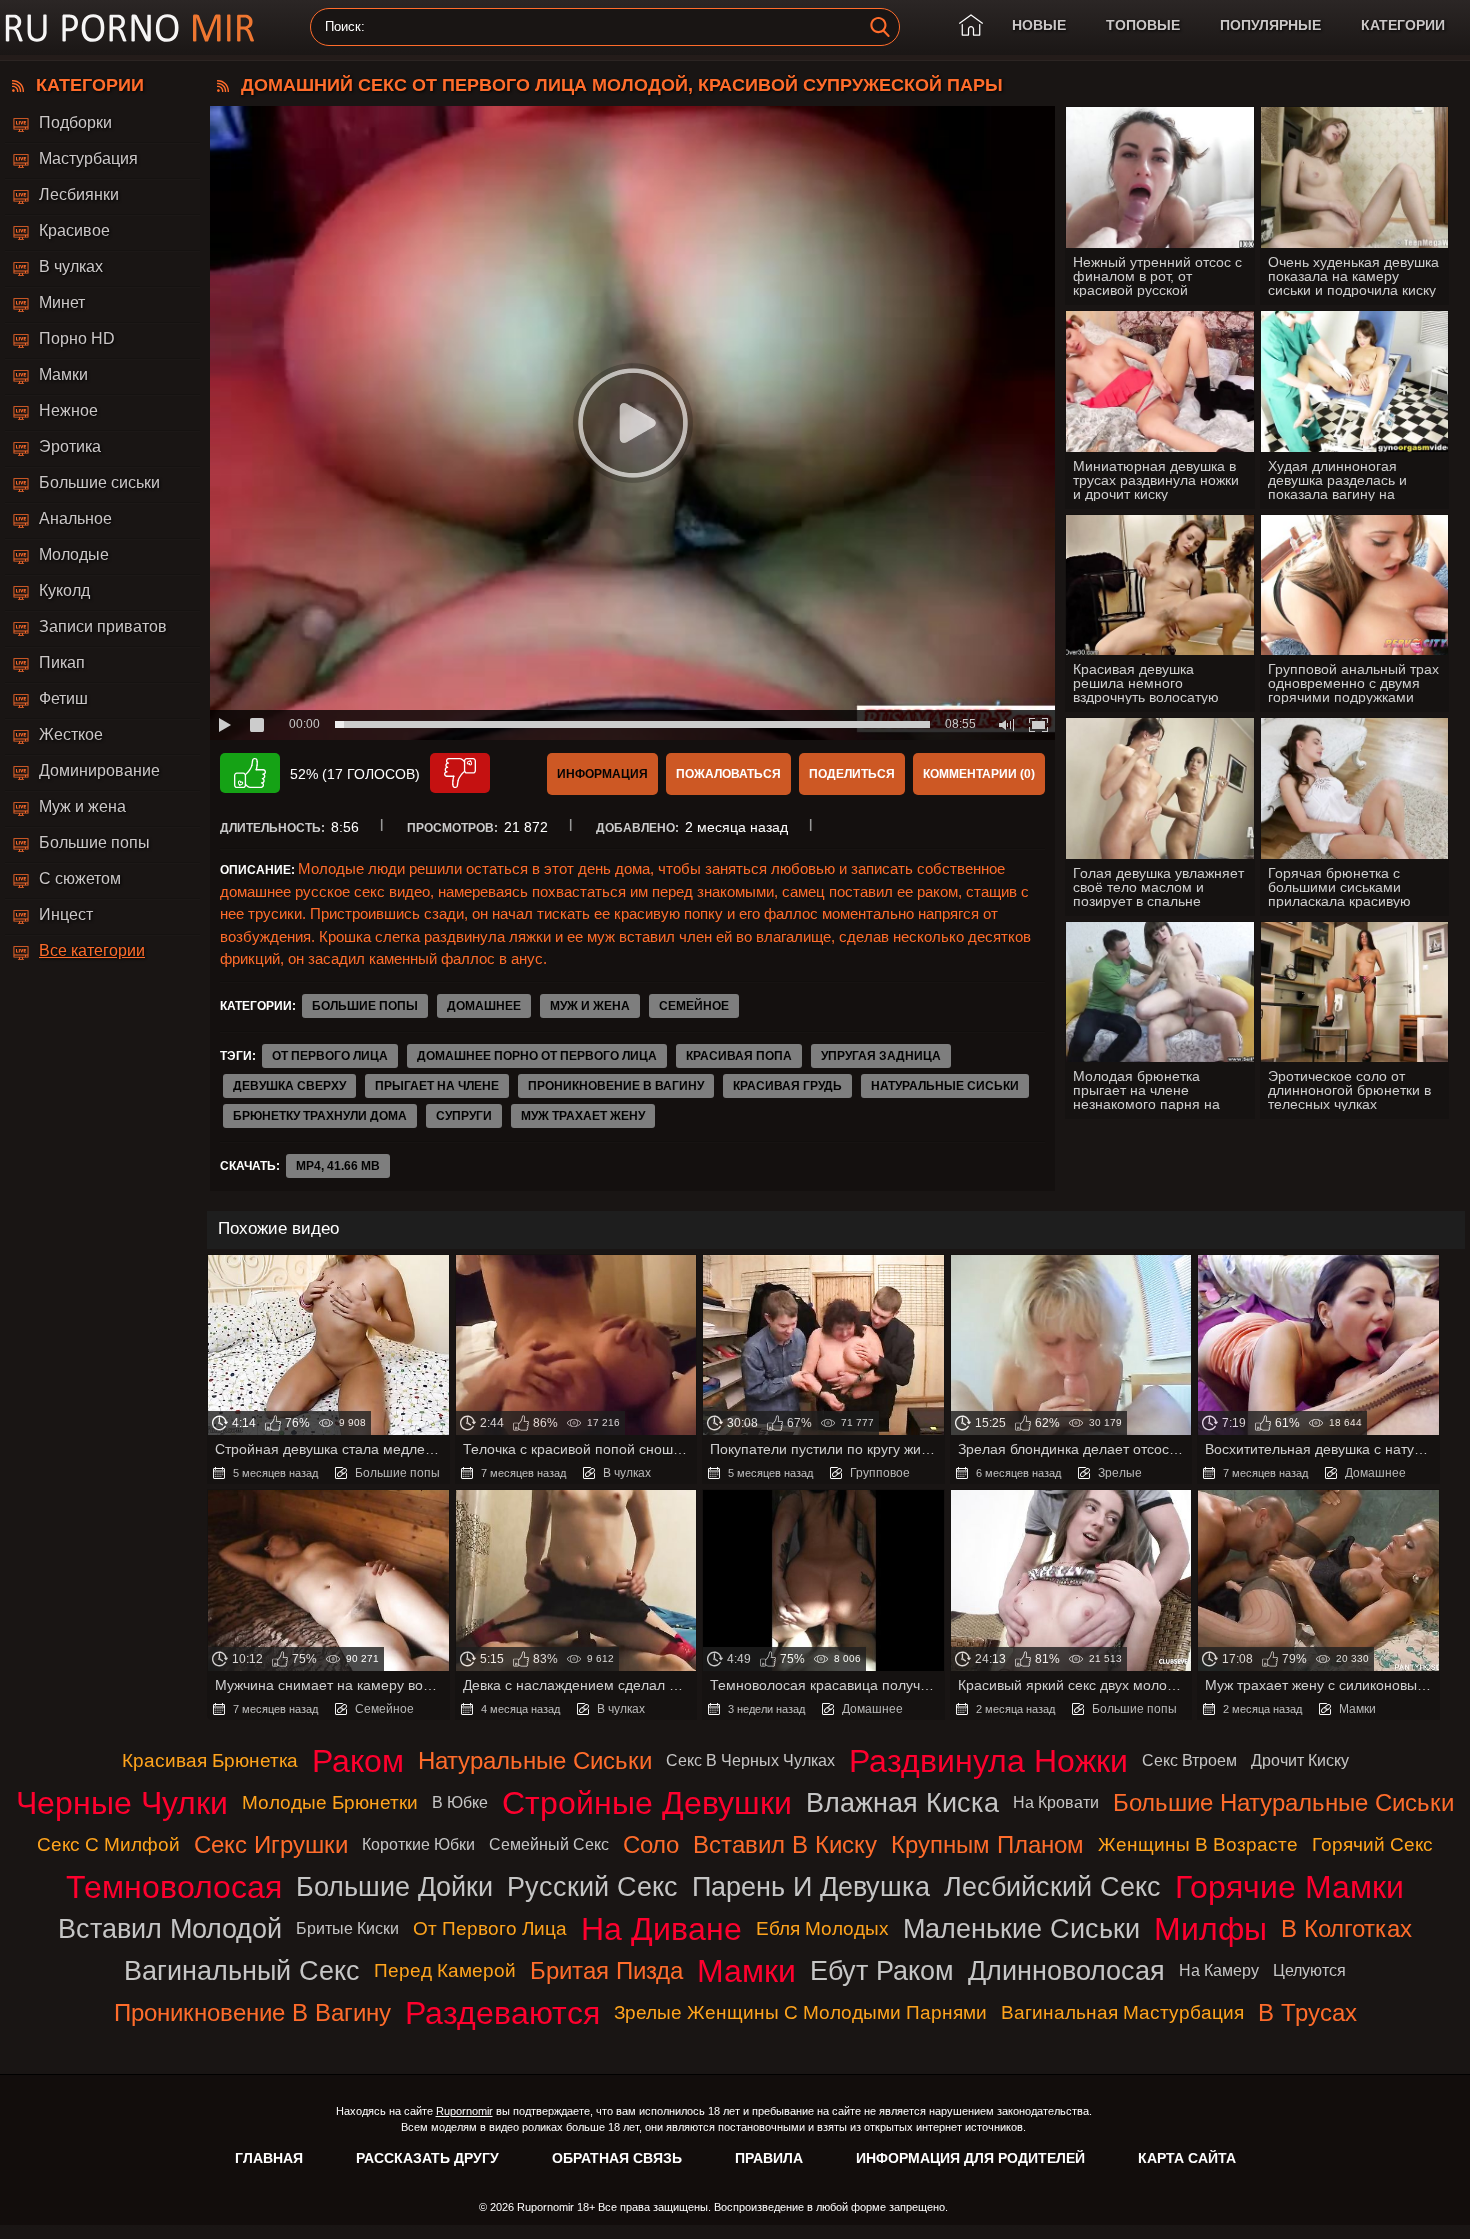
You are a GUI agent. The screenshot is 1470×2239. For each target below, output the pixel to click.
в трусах (1307, 2012)
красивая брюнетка (210, 1760)
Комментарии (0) (979, 774)
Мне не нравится (460, 773)
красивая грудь (787, 1086)
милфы (1210, 1929)
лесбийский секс (1052, 1886)
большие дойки (394, 1886)
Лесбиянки (79, 194)
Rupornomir (464, 2111)
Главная (269, 2158)
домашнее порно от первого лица (537, 1056)
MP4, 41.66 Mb (338, 1166)
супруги (464, 1116)
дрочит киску (1300, 1760)
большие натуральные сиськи (1283, 1802)
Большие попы (94, 842)
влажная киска (902, 1802)
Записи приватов (103, 626)
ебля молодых (822, 1928)
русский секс (592, 1886)
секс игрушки (271, 1844)
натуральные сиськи (945, 1086)
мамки (746, 1971)
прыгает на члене (437, 1086)
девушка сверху (289, 1086)
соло (651, 1844)
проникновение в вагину (616, 1086)
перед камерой (445, 1970)
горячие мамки (1289, 1887)
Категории (1403, 25)
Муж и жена (82, 806)
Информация (602, 774)
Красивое (74, 230)
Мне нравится (250, 773)
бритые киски (347, 1928)
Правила (769, 2158)
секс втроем (1189, 1760)
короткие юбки (418, 1844)
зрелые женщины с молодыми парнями (800, 2012)
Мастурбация (88, 158)
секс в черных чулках (750, 1760)
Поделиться (852, 774)
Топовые (1143, 25)
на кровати (1056, 1802)
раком (358, 1761)
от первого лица (330, 1056)
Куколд (64, 590)
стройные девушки (647, 1803)
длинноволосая (1066, 1970)
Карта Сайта (1187, 2158)
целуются (1309, 1970)
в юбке (460, 1802)
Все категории (92, 950)
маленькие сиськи (1021, 1928)
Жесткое (71, 734)
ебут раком (882, 1970)
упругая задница (881, 1056)
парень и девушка (811, 1886)
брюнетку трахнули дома (320, 1116)
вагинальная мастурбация (1122, 2012)
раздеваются (502, 2013)
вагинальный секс (242, 1970)
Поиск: (345, 27)
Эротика (70, 446)
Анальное (75, 518)
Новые (1039, 25)
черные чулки (122, 1803)
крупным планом (987, 1844)
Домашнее (484, 1006)
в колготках (1346, 1928)
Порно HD (77, 338)
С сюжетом (80, 878)
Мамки (63, 374)
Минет (62, 302)
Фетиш (63, 698)
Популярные (1270, 25)
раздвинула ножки (988, 1761)
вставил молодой (170, 1928)
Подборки (75, 122)
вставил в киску (785, 1844)
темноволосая (174, 1887)
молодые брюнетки (330, 1802)
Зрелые (1120, 1473)
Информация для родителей (970, 2158)
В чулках (71, 266)
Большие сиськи (99, 482)
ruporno (130, 27)
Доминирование (99, 770)
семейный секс (549, 1844)
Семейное (694, 1006)
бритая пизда (606, 1970)
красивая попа (739, 1056)
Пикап (62, 662)
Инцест (66, 914)
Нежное (68, 410)
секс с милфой (108, 1844)
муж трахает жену (583, 1116)
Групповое (880, 1473)
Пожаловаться (728, 774)
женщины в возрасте (1198, 1844)
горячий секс (1372, 1844)
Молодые (74, 554)
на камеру (1219, 1970)
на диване (661, 1929)
